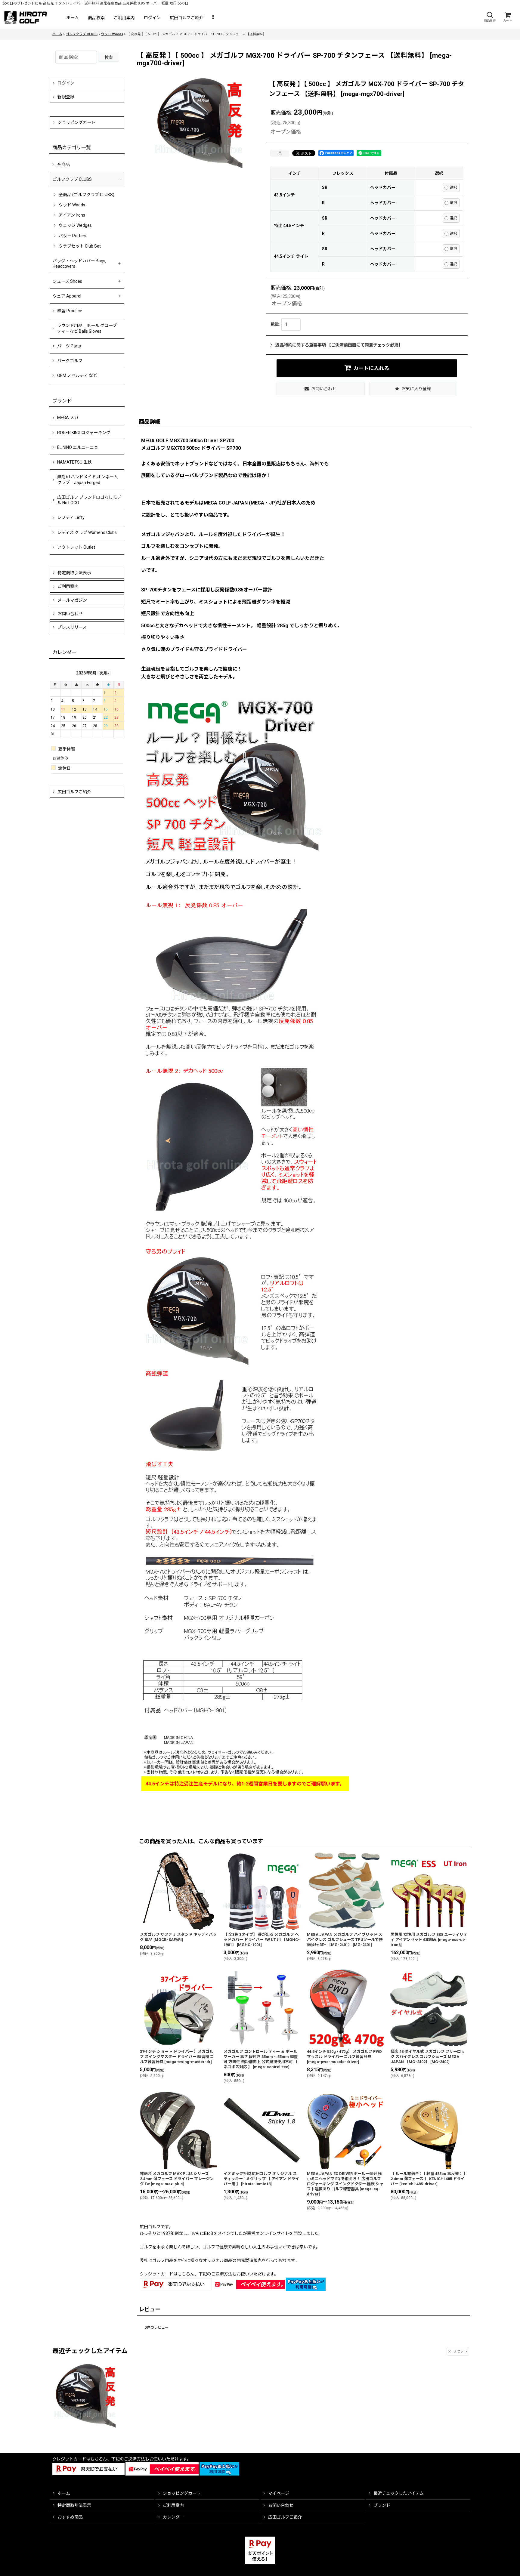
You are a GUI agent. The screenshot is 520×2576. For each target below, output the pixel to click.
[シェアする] (280, 153)
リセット (460, 2351)
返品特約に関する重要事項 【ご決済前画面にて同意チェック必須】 (339, 345)
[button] (490, 17)
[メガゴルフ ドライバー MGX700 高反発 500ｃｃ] (200, 123)
